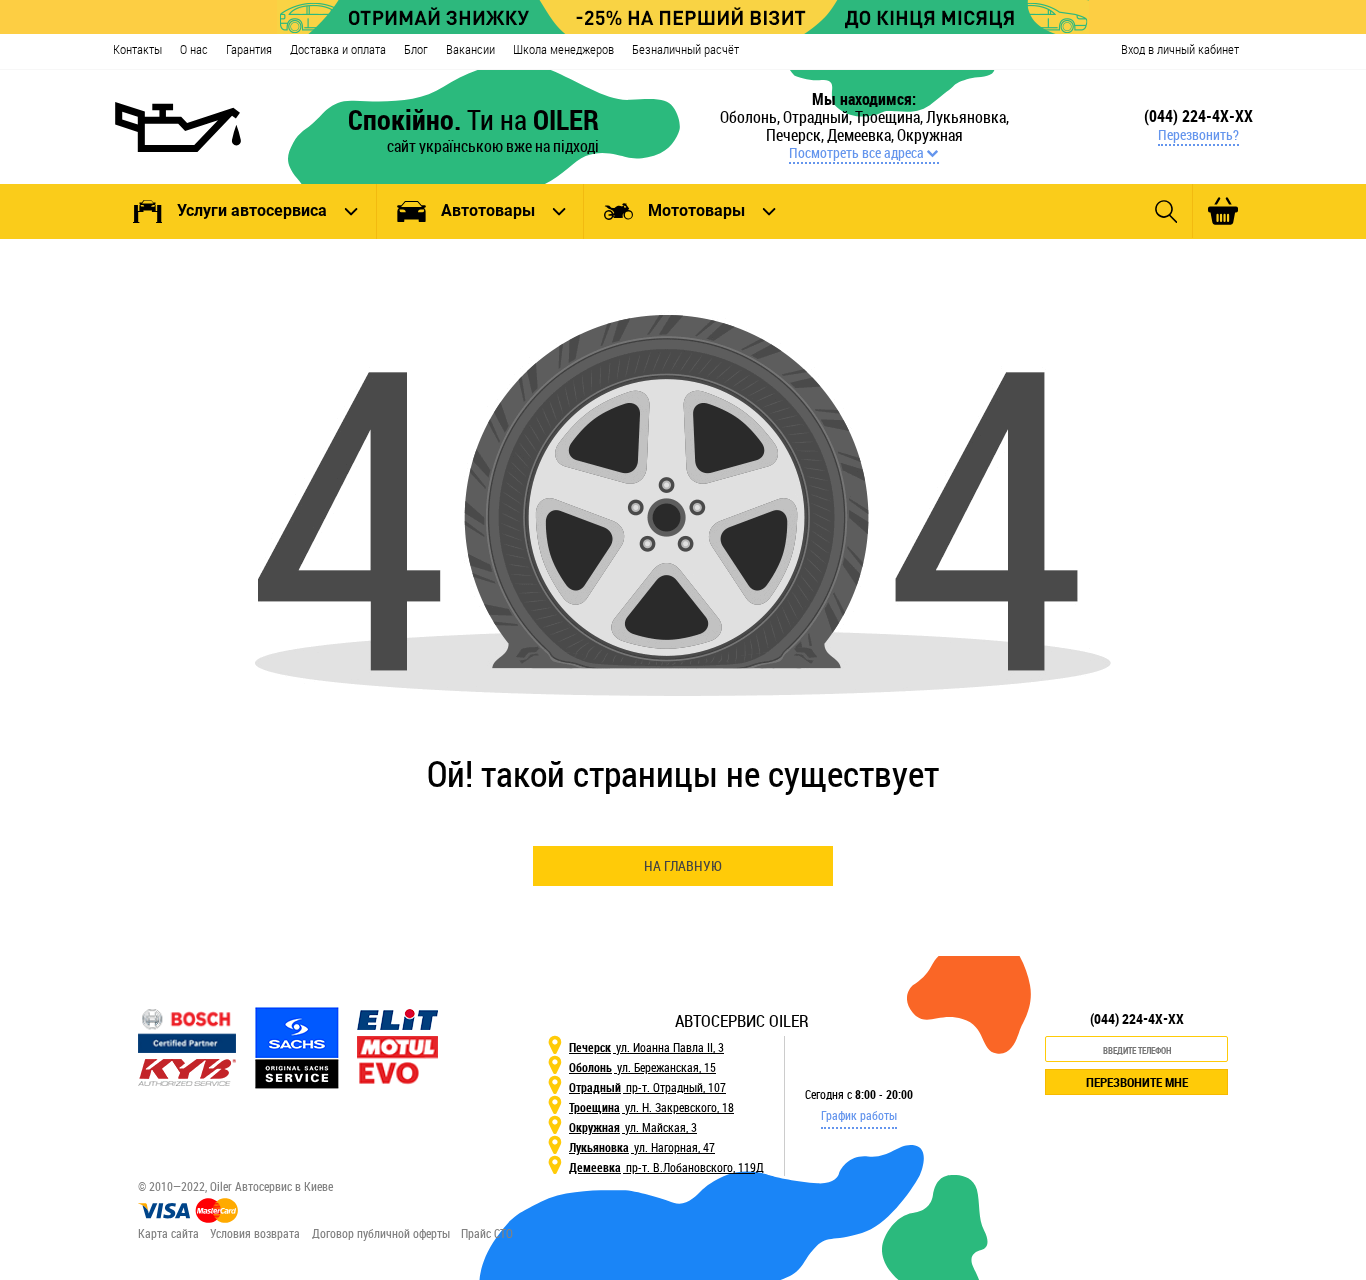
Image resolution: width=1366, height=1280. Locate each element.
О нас (194, 49)
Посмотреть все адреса (856, 153)
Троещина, (890, 117)
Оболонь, (751, 117)
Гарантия (249, 49)
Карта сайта (168, 1233)
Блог (416, 49)
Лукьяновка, (967, 117)
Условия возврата (255, 1233)
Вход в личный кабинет (1180, 49)
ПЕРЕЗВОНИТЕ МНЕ (1137, 1082)
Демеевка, (862, 135)
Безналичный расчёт (685, 49)
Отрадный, (819, 117)
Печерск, (796, 135)
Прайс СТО (487, 1233)
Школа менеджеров (563, 49)
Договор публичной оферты (381, 1233)
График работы (859, 1115)
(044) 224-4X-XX (1198, 116)
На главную (683, 865)
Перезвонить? (1198, 135)
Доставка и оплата (338, 49)
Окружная (930, 135)
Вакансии (470, 49)
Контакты (137, 49)
